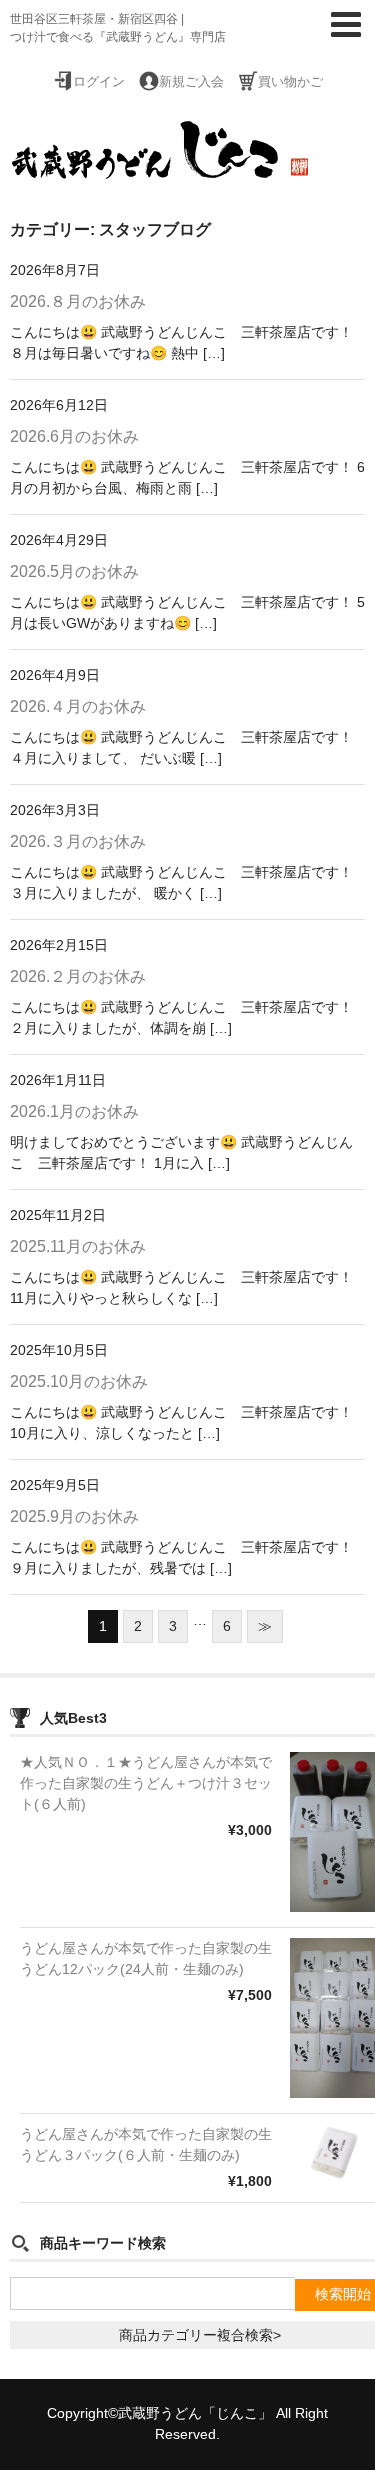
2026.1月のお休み (74, 1111)
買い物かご (290, 82)
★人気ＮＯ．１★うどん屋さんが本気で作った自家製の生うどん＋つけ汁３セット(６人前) (146, 1783)
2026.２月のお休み (78, 976)
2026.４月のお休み (78, 706)
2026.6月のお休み (74, 436)
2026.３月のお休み (78, 841)
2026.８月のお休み (78, 301)
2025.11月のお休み (78, 1246)
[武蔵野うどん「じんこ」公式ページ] (160, 168)
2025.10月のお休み (79, 1381)
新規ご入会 (191, 82)
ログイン (99, 82)
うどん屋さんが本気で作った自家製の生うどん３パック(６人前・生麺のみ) (146, 2144)
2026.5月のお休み (74, 571)
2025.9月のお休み (74, 1516)
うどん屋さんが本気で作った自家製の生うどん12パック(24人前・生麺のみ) (146, 1958)
